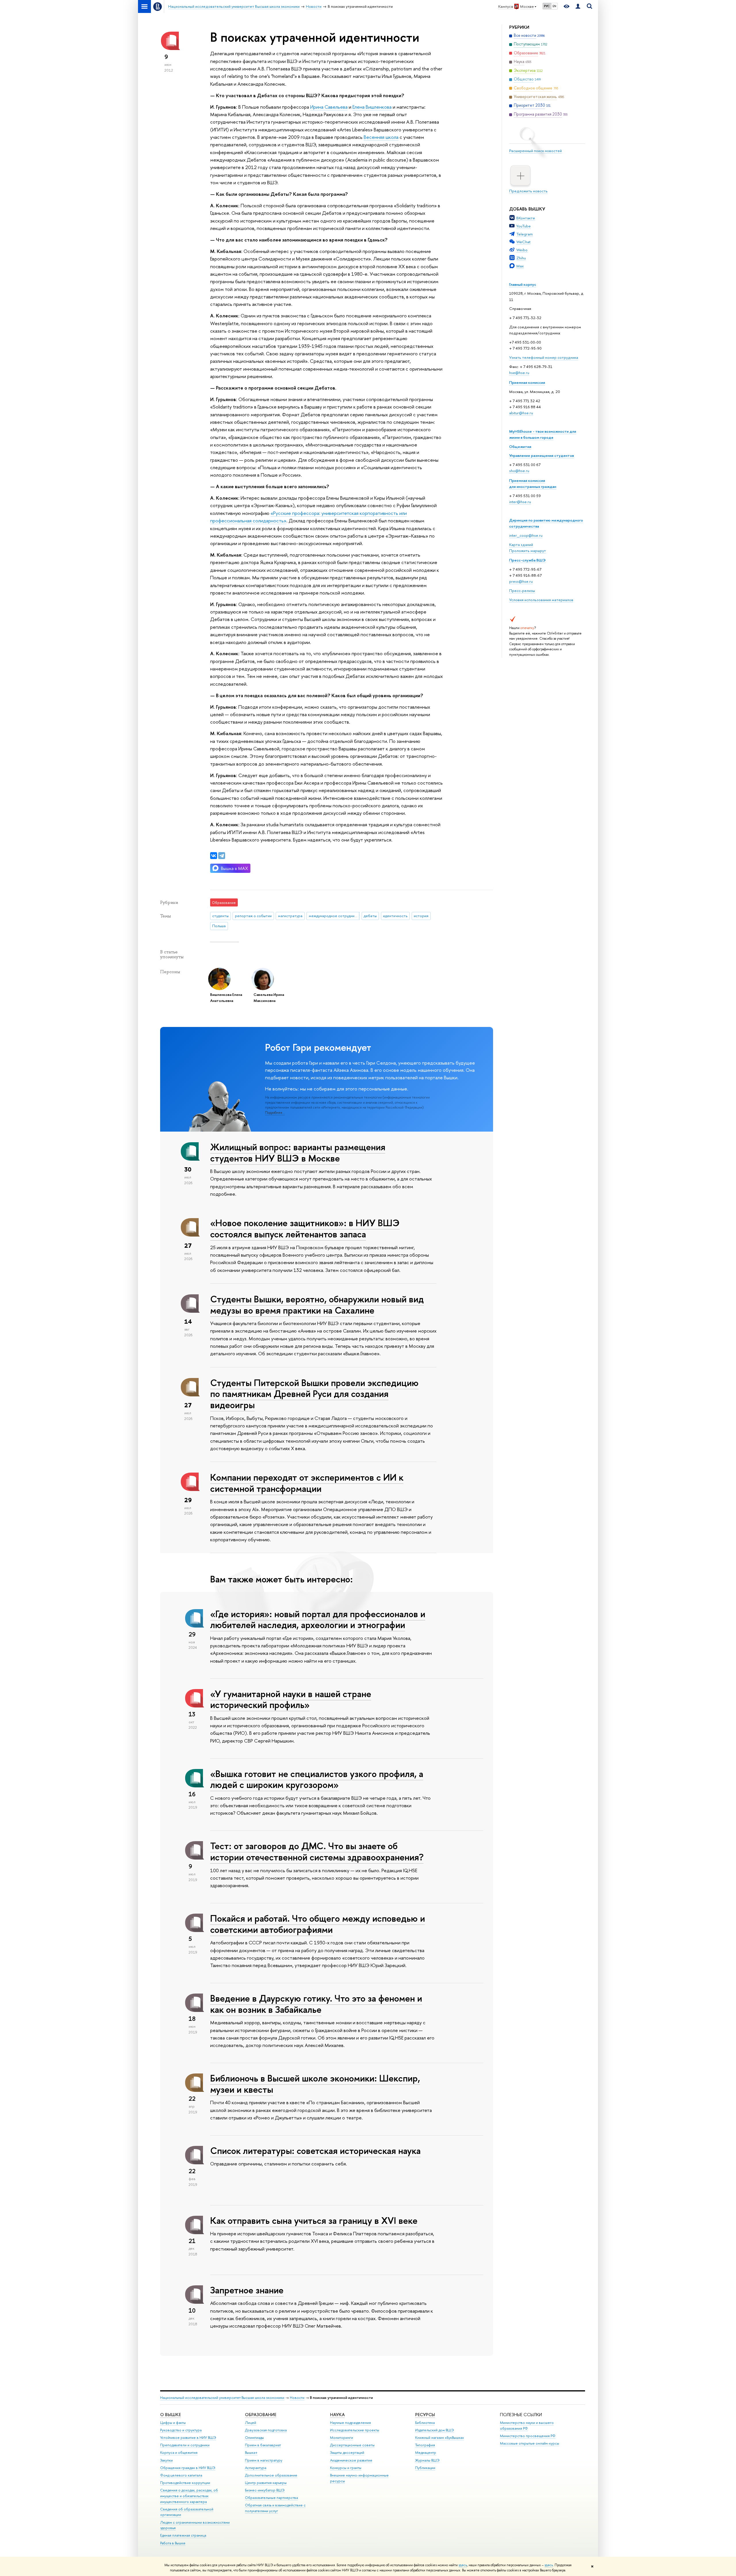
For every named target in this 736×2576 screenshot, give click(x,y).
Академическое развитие (351, 2460)
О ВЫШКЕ (170, 2415)
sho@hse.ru (519, 471)
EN (554, 6)
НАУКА (337, 2415)
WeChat (523, 242)
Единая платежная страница (183, 2535)
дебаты (370, 916)
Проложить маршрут (528, 551)
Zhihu (521, 258)
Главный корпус (523, 284)
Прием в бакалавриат (263, 2445)
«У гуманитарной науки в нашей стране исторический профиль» (291, 1699)
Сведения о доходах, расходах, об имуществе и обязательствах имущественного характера (189, 2496)
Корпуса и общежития (179, 2453)
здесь (463, 2565)
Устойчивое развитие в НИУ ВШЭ (188, 2438)
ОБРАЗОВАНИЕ (261, 2415)
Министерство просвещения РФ (528, 2436)
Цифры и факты (173, 2423)
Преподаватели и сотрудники (185, 2445)
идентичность (395, 916)
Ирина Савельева (329, 107)
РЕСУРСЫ (425, 2415)
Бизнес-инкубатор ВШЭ (265, 2490)
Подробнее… (275, 1113)
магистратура (290, 916)
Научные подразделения (350, 2423)
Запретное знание (247, 2290)
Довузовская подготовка (266, 2430)
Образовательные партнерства (271, 2498)
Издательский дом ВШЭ (435, 2430)
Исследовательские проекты (355, 2430)
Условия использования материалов (541, 600)
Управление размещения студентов (542, 455)
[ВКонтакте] (214, 856)
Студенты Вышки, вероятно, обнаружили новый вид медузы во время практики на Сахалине (317, 1305)
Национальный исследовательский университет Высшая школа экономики (222, 2398)
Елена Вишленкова (372, 107)
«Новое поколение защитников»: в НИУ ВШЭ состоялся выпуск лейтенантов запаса (305, 1228)
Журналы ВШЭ (427, 2460)
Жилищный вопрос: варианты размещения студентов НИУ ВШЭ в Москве (298, 1152)
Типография (425, 2445)
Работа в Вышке (173, 2543)
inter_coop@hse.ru (526, 535)
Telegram (525, 234)
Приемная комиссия (527, 382)
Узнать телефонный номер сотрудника (544, 357)
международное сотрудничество (334, 916)
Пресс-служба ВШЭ (527, 560)
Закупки (166, 2460)
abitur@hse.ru (521, 413)
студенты (220, 916)
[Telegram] (222, 856)
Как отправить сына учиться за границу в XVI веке (314, 2220)
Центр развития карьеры (266, 2483)
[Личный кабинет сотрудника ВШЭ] (578, 6)
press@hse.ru (521, 581)
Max (520, 266)
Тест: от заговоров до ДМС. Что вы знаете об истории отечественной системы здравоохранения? (317, 1851)
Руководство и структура (181, 2430)
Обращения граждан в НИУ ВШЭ (188, 2468)
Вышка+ (251, 2453)
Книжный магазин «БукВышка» (440, 2438)
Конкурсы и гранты (346, 2468)
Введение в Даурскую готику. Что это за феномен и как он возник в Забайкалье (316, 2004)
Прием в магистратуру (264, 2460)
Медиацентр (426, 2453)
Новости (297, 2398)
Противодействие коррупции (185, 2483)
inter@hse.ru (520, 502)
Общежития (520, 446)
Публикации (425, 2468)
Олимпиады (254, 2438)
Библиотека (425, 2423)
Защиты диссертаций (347, 2453)
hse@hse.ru (519, 373)
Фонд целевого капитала (181, 2475)
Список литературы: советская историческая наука (315, 2150)
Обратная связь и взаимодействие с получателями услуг (275, 2508)
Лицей (251, 2423)
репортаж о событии (253, 916)
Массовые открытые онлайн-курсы (530, 2443)
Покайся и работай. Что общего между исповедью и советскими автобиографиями (318, 1924)
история (421, 916)
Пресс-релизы (522, 591)
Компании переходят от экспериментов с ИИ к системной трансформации (307, 1483)
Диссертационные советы (352, 2445)
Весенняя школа (381, 137)
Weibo (522, 250)
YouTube (524, 226)
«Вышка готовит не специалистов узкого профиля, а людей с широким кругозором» (317, 1779)
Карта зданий (521, 545)
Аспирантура (256, 2468)
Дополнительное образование (271, 2475)
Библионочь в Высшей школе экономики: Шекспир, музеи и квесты (315, 2084)
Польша (219, 926)
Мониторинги (342, 2438)
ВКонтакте (526, 218)
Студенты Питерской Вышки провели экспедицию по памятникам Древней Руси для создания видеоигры (314, 1394)
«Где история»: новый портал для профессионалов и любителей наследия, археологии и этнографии (318, 1619)
